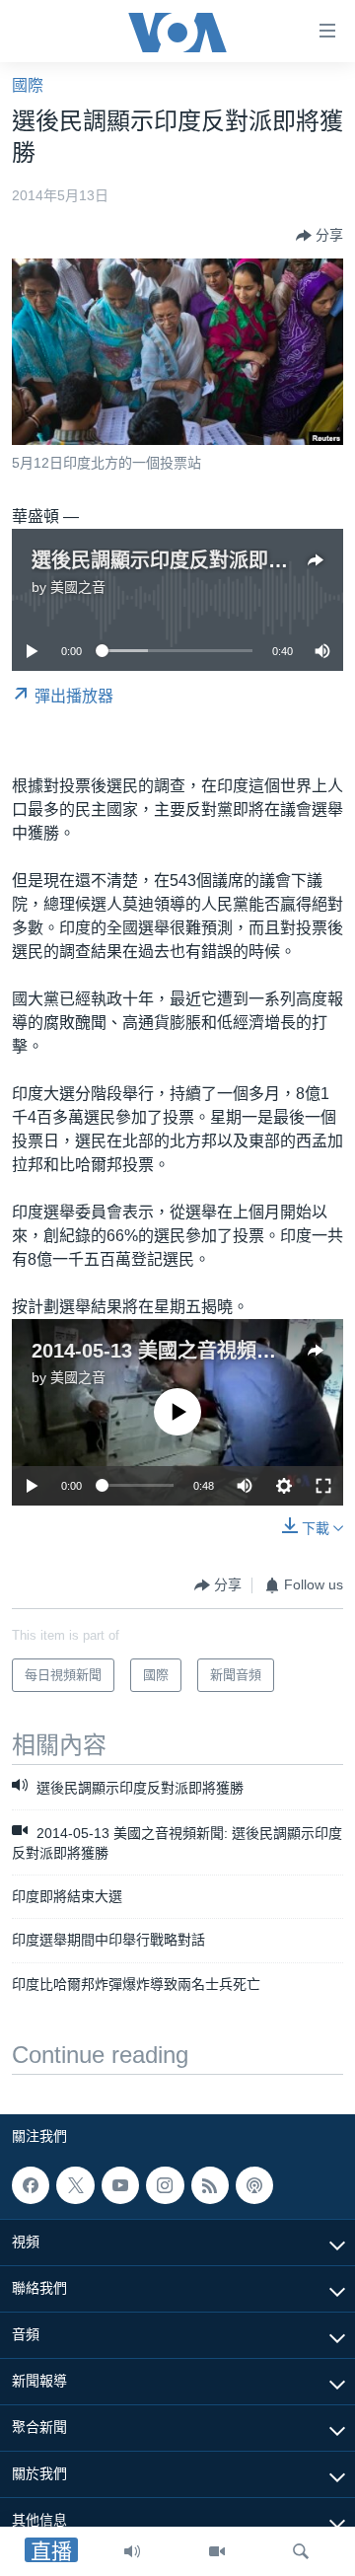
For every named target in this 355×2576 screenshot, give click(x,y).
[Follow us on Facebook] (31, 2185)
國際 (28, 85)
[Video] (217, 2551)
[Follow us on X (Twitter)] (75, 2185)
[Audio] (132, 2551)
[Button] (319, 236)
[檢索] (301, 2551)
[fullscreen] (323, 1486)
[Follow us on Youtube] (120, 2185)
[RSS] (210, 2185)
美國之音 (78, 587)
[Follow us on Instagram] (165, 2185)
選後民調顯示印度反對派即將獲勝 (179, 560)
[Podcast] (254, 2185)
